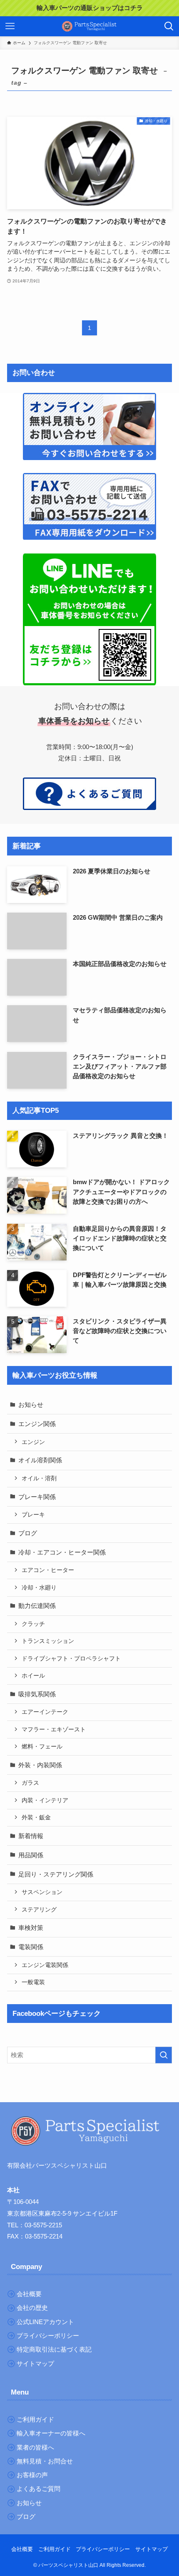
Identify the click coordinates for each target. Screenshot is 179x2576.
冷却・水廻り (39, 1587)
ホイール (33, 1675)
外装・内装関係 (40, 1765)
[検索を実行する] (164, 2055)
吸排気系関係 (37, 1694)
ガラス (30, 1783)
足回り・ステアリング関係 (56, 1874)
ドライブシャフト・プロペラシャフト (71, 1658)
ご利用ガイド (55, 2549)
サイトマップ (152, 2549)
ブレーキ (33, 1514)
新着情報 (31, 1836)
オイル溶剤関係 (40, 1460)
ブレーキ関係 (37, 1497)
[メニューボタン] (10, 26)
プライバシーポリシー (103, 2549)
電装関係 (31, 1947)
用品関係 (31, 1855)
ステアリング (39, 1909)
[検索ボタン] (169, 26)
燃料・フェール (42, 1746)
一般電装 (33, 1982)
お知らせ (31, 1405)
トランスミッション (48, 1641)
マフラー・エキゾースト (54, 1729)
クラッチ (33, 1624)
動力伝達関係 (37, 1606)
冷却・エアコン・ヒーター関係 (62, 1552)
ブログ (28, 1533)
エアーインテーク (45, 1712)
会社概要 (22, 2549)
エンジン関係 (37, 1424)
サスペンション (42, 1892)
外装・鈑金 (36, 1817)
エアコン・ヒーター (48, 1570)
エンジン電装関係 (45, 1965)
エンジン (33, 1442)
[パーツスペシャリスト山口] (89, 26)
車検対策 (31, 1928)
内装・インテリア (45, 1800)
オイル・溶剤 (39, 1478)
